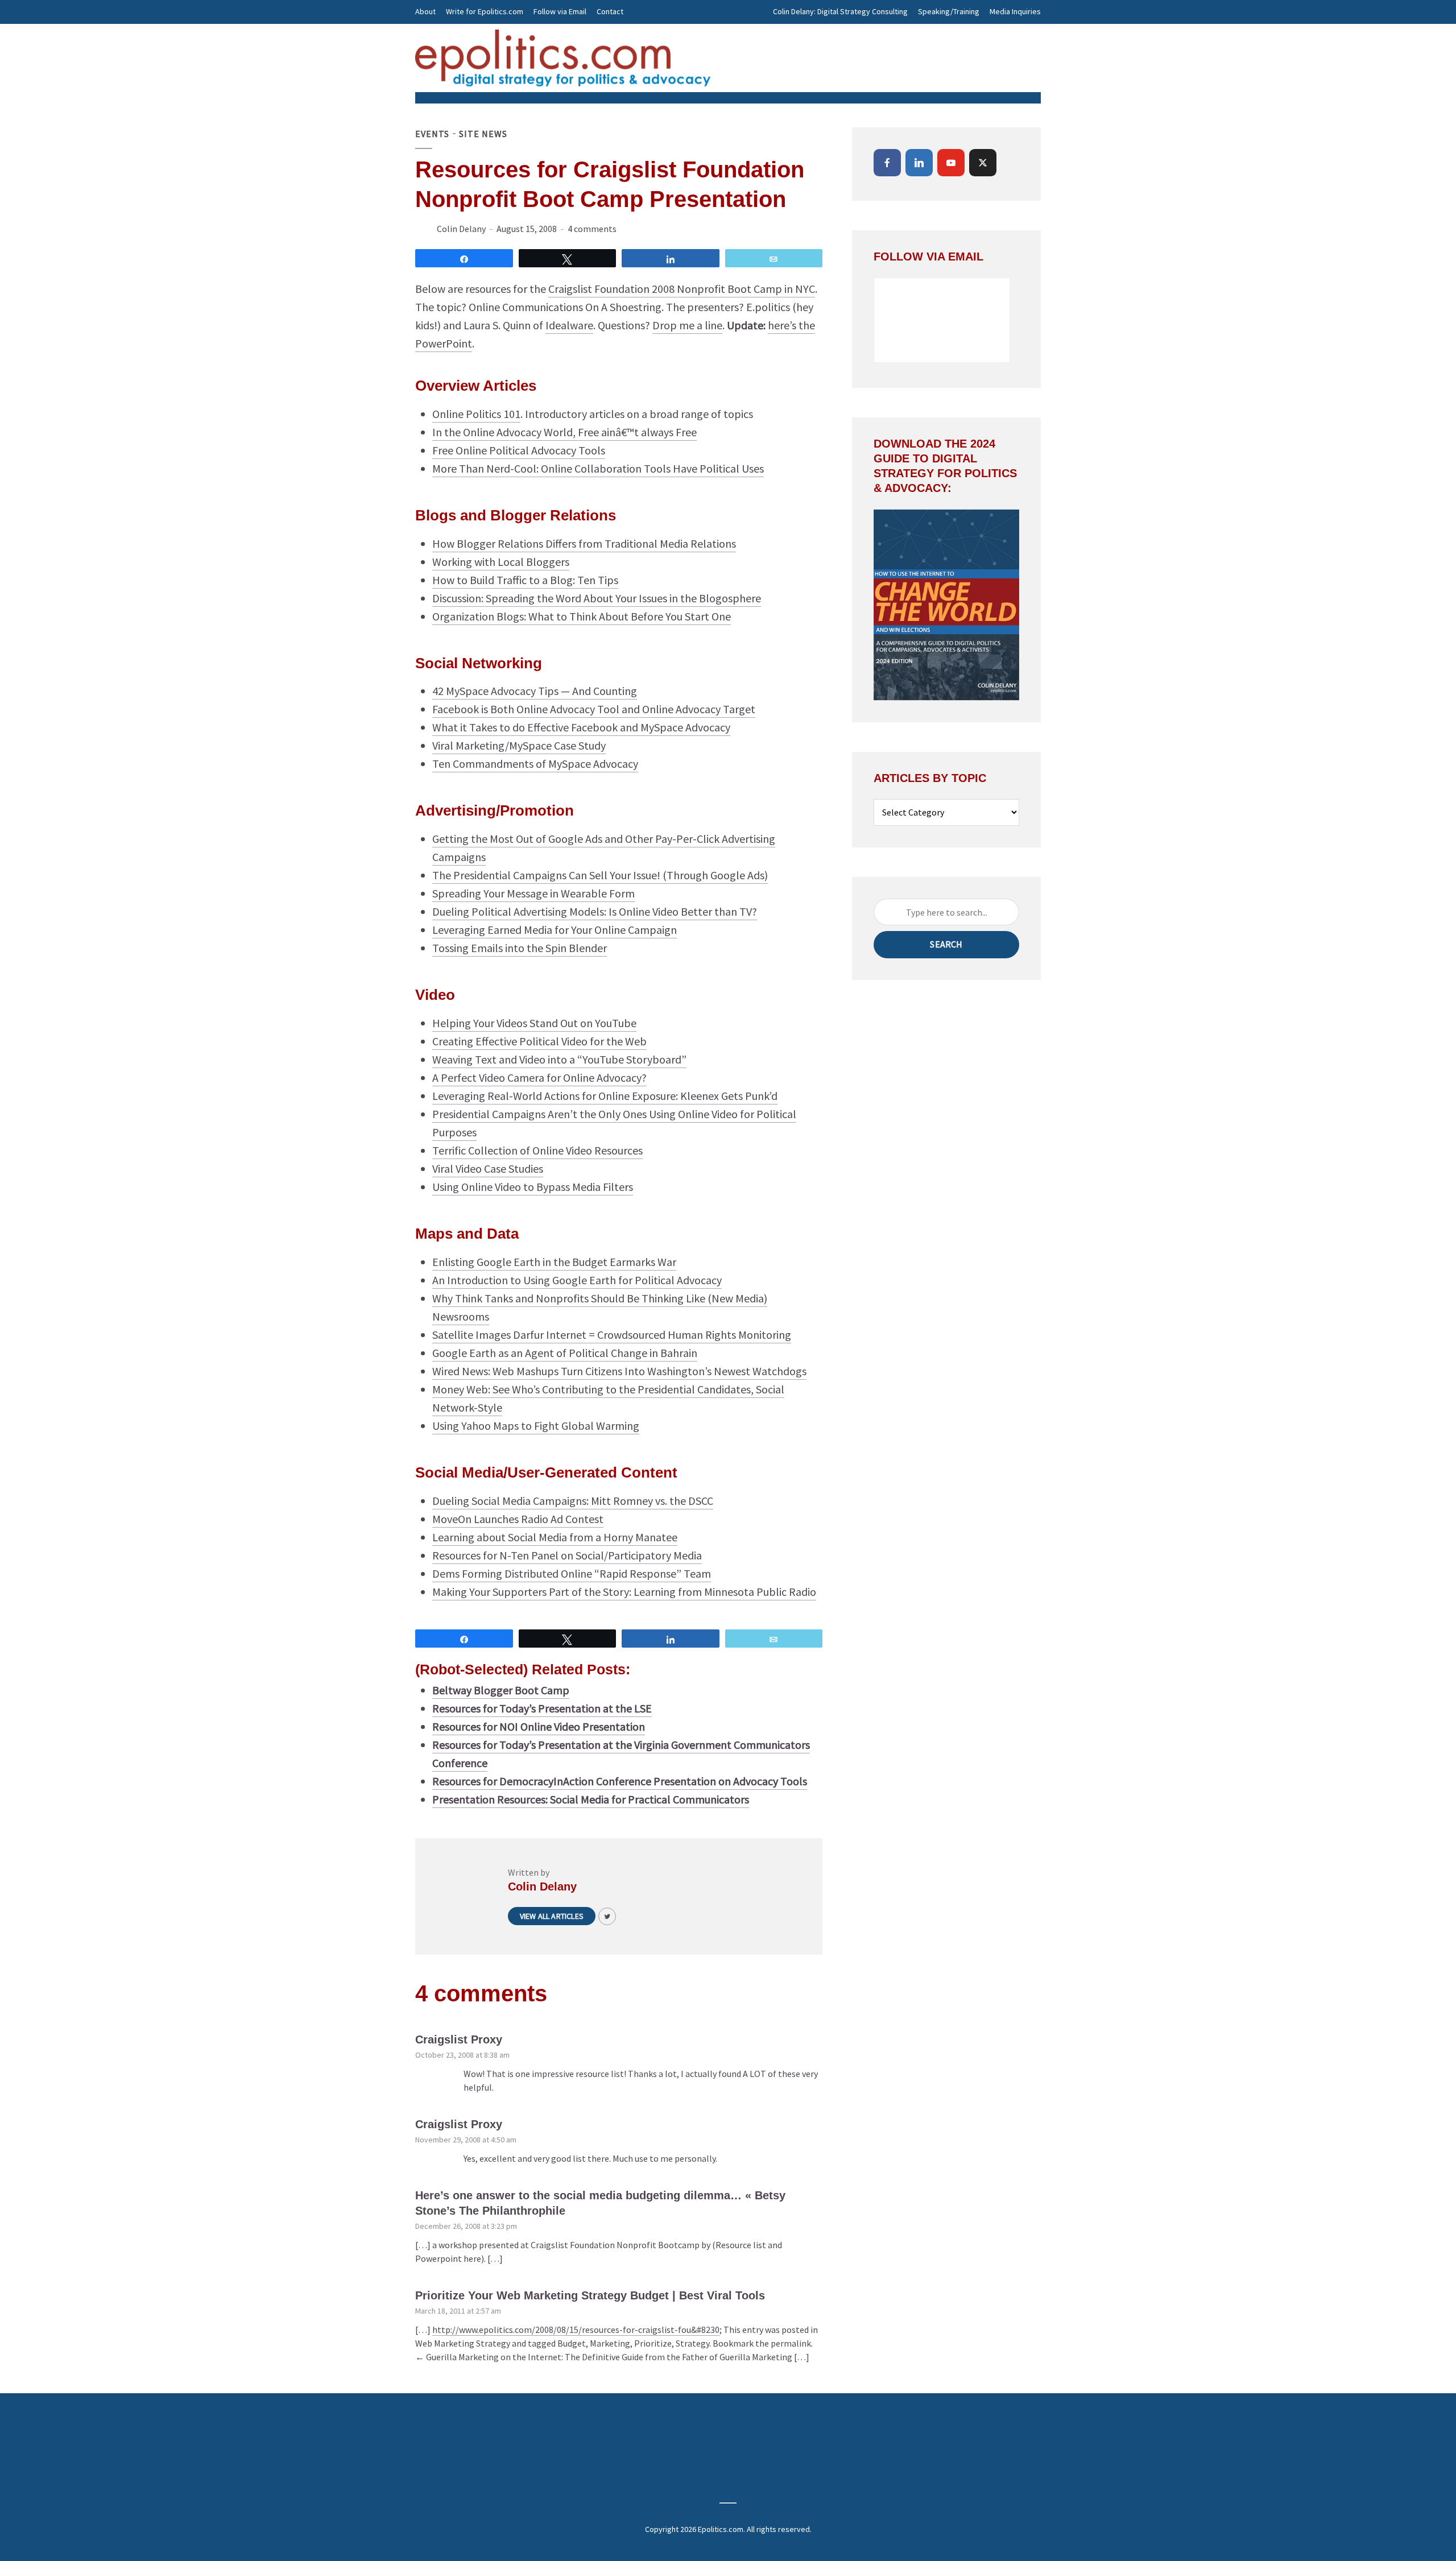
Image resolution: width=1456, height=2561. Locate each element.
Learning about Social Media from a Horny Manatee (555, 1537)
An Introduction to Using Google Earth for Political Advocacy (577, 1280)
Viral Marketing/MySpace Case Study (519, 745)
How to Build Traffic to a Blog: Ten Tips (525, 580)
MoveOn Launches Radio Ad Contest (518, 1519)
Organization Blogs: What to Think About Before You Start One (582, 616)
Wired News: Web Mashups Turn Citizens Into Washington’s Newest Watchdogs (619, 1371)
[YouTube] (951, 163)
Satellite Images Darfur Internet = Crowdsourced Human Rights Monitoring (612, 1335)
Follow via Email (560, 11)
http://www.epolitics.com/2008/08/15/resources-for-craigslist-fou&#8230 (576, 2330)
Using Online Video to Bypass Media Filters (533, 1187)
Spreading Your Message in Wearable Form (533, 893)
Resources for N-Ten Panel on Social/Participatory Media (567, 1555)
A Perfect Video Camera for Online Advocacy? (539, 1077)
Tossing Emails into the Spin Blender (520, 948)
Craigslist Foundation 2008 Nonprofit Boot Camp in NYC (682, 289)
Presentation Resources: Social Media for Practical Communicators (591, 1799)
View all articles (552, 1916)
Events (432, 134)
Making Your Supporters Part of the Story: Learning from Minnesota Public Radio (624, 1592)
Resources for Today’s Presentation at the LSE (542, 1708)
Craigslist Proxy (459, 2039)
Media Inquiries (1015, 11)
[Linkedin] (919, 163)
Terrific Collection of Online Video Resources (537, 1150)
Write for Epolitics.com (485, 11)
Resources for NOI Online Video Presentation (539, 1726)
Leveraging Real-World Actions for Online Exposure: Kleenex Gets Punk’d (605, 1096)
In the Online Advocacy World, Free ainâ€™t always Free (564, 432)
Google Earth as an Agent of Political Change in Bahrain (565, 1353)
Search (946, 944)
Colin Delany (461, 229)
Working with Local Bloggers (501, 562)
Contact (610, 11)
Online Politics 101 (476, 414)
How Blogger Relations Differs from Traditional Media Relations (584, 543)
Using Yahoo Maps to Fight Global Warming (536, 1426)
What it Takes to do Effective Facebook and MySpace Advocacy (581, 727)
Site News (483, 134)
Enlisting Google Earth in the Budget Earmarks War (554, 1262)
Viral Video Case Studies (488, 1168)
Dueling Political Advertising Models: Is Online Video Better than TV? (595, 911)
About (425, 11)
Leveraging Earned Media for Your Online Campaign (555, 930)
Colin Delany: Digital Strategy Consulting (840, 11)
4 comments (592, 229)
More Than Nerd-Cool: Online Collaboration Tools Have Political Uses (598, 468)
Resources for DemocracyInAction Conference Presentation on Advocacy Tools (620, 1781)
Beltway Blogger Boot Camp (501, 1690)
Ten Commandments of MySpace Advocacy (535, 764)
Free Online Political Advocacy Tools (519, 450)
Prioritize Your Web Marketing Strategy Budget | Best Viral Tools (590, 2295)
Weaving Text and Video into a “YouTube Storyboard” (559, 1059)
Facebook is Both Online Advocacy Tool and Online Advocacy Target (594, 709)
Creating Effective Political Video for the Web (539, 1041)
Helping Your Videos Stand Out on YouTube (534, 1023)
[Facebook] (887, 163)
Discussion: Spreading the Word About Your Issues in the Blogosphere (597, 598)
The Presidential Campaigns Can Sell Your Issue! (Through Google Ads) (600, 875)
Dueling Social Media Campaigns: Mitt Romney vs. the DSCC (573, 1501)
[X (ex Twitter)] (983, 163)
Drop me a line (687, 325)
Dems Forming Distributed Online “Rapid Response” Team (572, 1573)
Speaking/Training (949, 11)
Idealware (569, 325)
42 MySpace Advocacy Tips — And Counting (535, 691)
